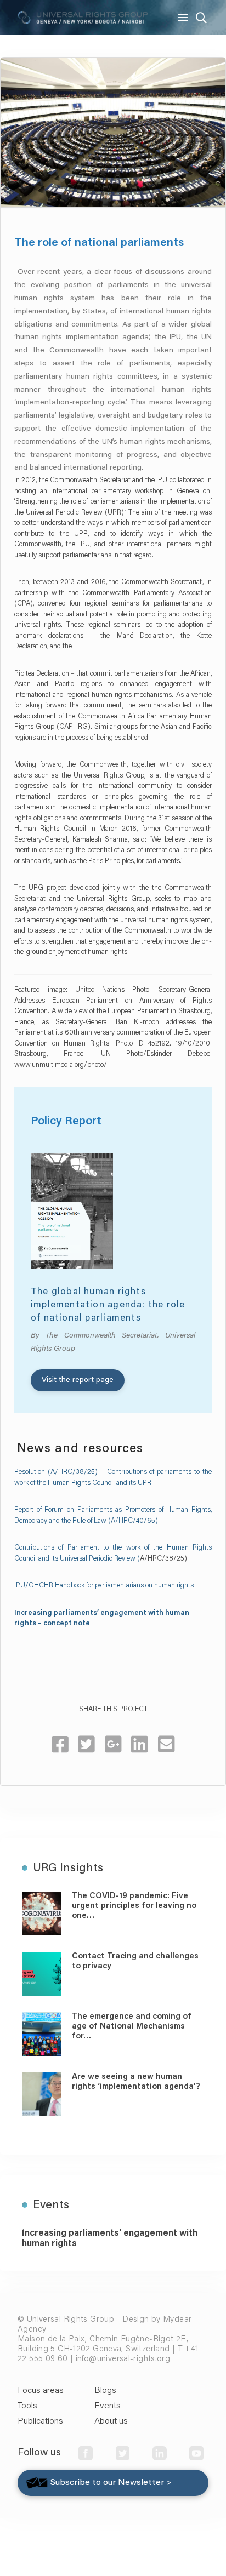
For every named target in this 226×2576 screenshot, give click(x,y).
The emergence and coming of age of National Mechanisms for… (132, 2027)
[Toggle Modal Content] (201, 18)
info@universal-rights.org (123, 2359)
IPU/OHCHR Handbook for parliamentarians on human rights (104, 1586)
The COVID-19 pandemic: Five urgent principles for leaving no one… (134, 1906)
